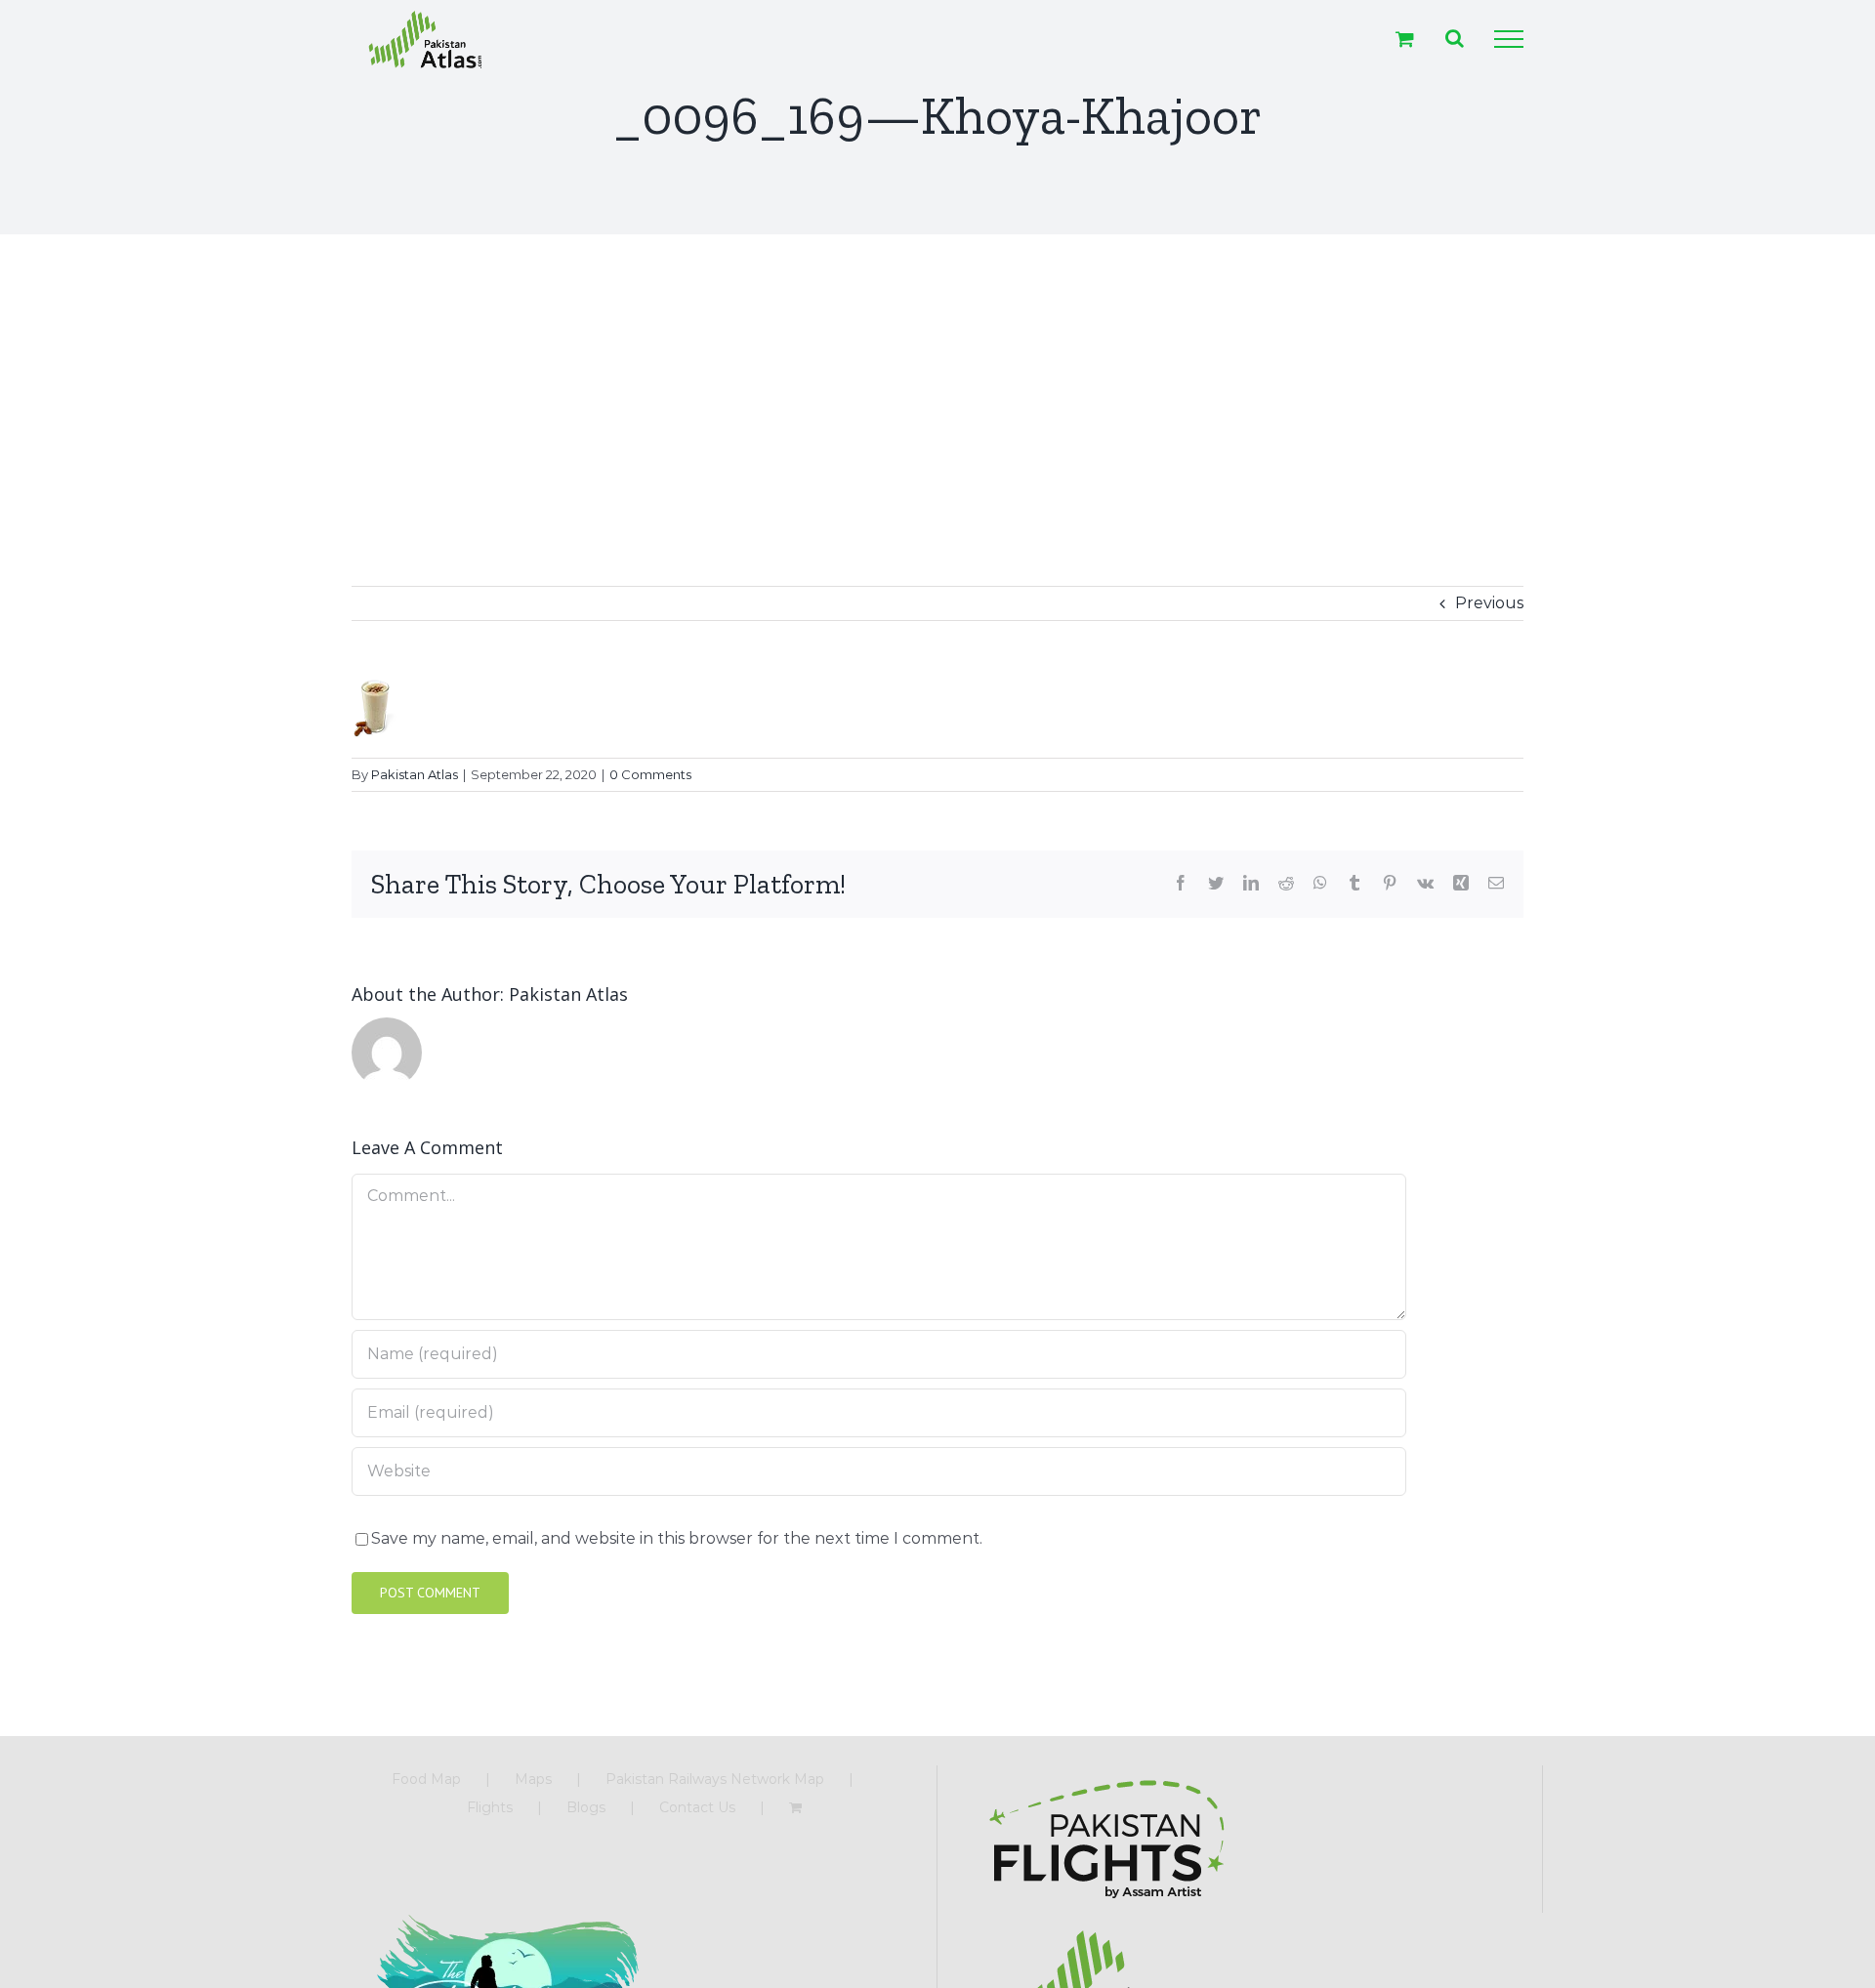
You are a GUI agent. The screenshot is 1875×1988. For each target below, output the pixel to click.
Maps (533, 1779)
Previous (1489, 603)
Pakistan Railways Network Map (715, 1779)
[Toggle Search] (1455, 38)
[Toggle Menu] (1509, 39)
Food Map (426, 1779)
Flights (490, 1807)
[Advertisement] (937, 381)
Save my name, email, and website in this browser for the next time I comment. (677, 1538)
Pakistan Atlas (415, 774)
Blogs (586, 1807)
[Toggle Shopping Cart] (1405, 39)
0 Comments (650, 774)
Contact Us (697, 1807)
